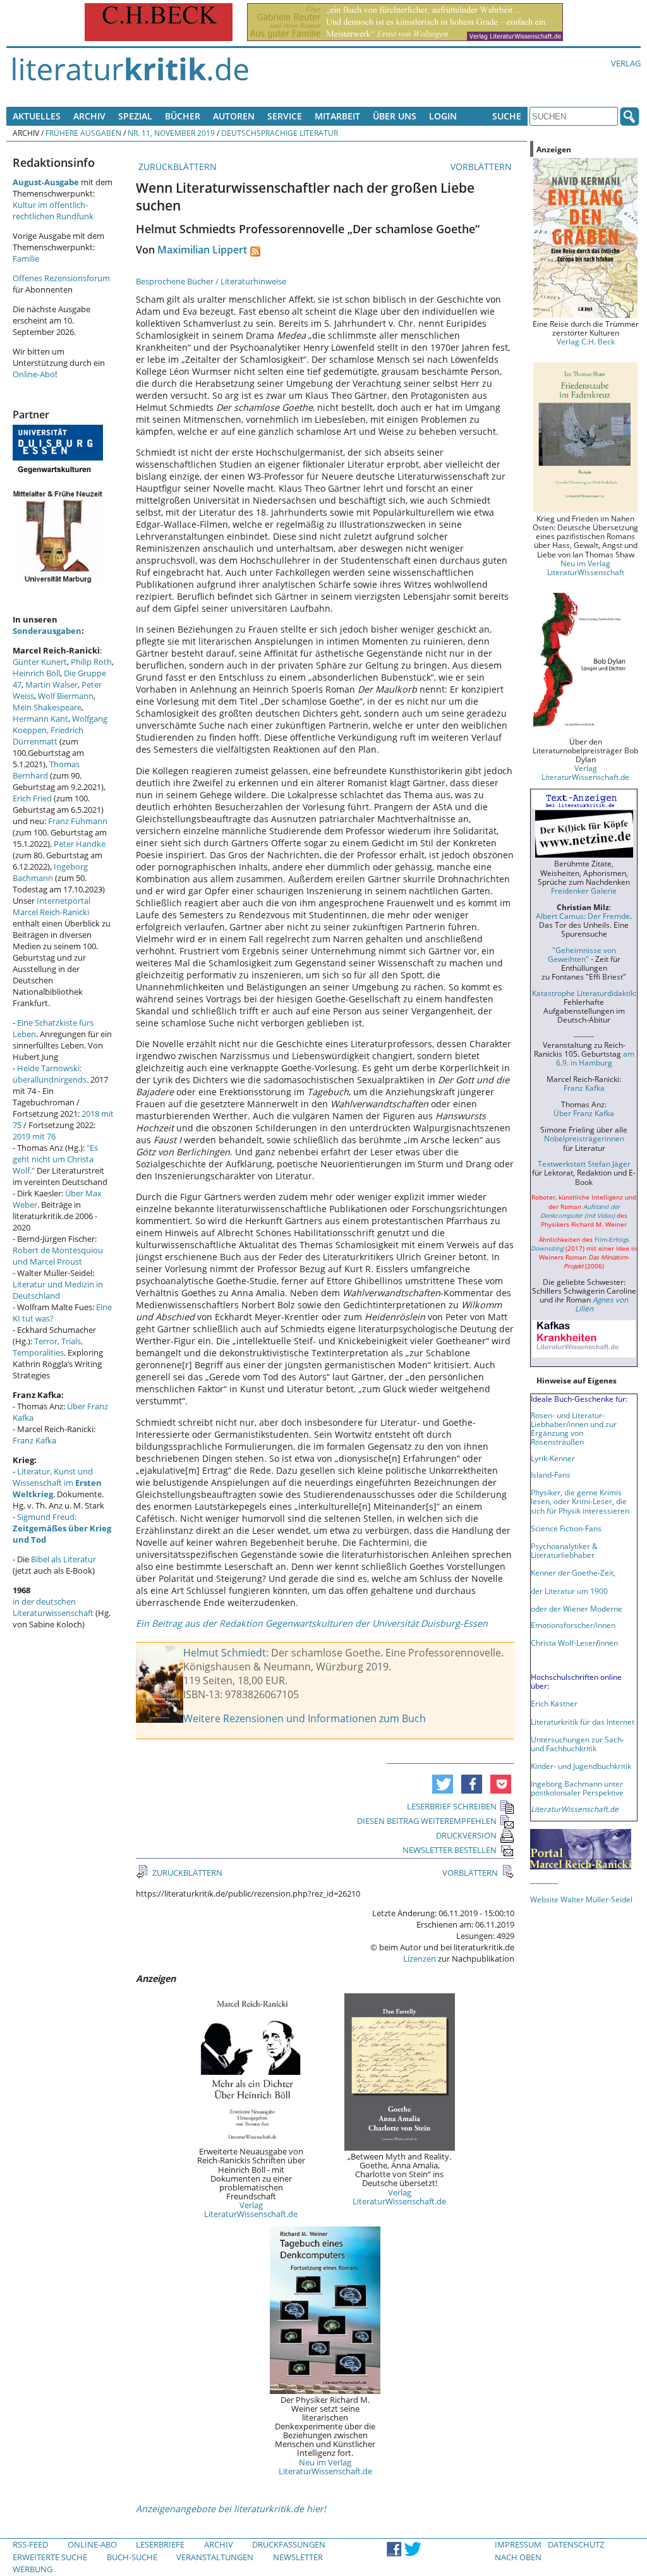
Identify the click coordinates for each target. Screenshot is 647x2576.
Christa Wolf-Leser (563, 1643)
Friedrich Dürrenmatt (48, 736)
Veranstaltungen (215, 2557)
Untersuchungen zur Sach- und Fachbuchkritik (577, 1744)
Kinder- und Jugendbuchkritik (581, 1766)
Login (443, 116)
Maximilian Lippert (202, 250)
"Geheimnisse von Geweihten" (582, 954)
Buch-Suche (132, 2557)
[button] (443, 1784)
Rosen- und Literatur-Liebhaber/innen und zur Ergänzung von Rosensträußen (574, 1428)
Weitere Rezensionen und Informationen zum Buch (305, 1718)
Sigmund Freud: (62, 1528)
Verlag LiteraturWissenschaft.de (251, 2209)
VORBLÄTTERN (482, 167)
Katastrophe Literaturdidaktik (583, 993)
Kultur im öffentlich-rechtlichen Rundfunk (53, 210)
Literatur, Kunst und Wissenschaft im (57, 1483)
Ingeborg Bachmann (50, 872)
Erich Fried (32, 798)
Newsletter (298, 2557)
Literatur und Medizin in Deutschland (58, 1290)
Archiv (89, 116)
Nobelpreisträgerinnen (584, 1138)
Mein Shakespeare (47, 707)
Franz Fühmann (78, 821)
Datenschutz (576, 2544)
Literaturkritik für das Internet (583, 1722)
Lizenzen (420, 1959)
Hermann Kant (40, 719)
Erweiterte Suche (50, 2557)
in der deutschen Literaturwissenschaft (53, 1607)
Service (285, 116)
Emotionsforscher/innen (573, 1625)
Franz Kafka (34, 1440)
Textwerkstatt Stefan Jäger (584, 1163)
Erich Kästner (554, 1703)
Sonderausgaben (47, 631)
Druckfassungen (289, 2544)
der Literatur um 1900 (569, 1591)
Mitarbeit (337, 116)
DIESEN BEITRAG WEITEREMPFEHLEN (427, 1821)
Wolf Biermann (66, 696)
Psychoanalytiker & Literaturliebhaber (564, 1550)
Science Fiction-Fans (566, 1528)
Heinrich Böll (36, 673)
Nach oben (518, 2557)
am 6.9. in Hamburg (595, 1058)
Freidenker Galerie (584, 890)
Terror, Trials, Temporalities (48, 1347)
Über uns (395, 116)
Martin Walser (51, 684)
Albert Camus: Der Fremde (583, 916)
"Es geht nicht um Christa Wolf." (55, 1159)
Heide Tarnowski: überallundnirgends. (51, 1074)
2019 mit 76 (34, 1136)
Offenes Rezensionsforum (61, 278)
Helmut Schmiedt (225, 1653)
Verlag (626, 63)
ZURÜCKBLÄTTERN (176, 167)
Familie (26, 258)
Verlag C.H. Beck (586, 341)
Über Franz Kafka (584, 1113)
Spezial (135, 116)
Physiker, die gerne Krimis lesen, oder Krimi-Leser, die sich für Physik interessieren (580, 1501)
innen (608, 1643)
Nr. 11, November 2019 (171, 133)
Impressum (518, 2544)
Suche (507, 116)
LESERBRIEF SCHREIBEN (452, 1806)
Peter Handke (80, 844)
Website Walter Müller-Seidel (581, 1899)
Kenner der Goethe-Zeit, (573, 1572)
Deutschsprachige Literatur (280, 133)
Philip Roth (91, 662)
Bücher (183, 116)
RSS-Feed (30, 2544)
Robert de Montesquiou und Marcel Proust (58, 1256)
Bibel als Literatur (63, 1559)
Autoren (234, 116)
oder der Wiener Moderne (577, 1608)
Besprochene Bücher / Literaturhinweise (211, 281)
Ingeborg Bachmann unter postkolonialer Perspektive (577, 1788)
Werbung (33, 2569)
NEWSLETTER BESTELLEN (450, 1850)
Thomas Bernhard (46, 770)
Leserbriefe (160, 2544)
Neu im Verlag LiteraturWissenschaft (586, 568)
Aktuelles (37, 116)
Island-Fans (551, 1474)
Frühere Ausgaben (83, 133)
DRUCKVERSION (466, 1835)
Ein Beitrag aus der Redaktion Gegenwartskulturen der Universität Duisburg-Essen (312, 1623)
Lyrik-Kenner (553, 1458)
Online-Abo (34, 374)
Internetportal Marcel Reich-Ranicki (51, 906)
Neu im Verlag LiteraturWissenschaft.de (325, 2467)
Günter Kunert (40, 662)
